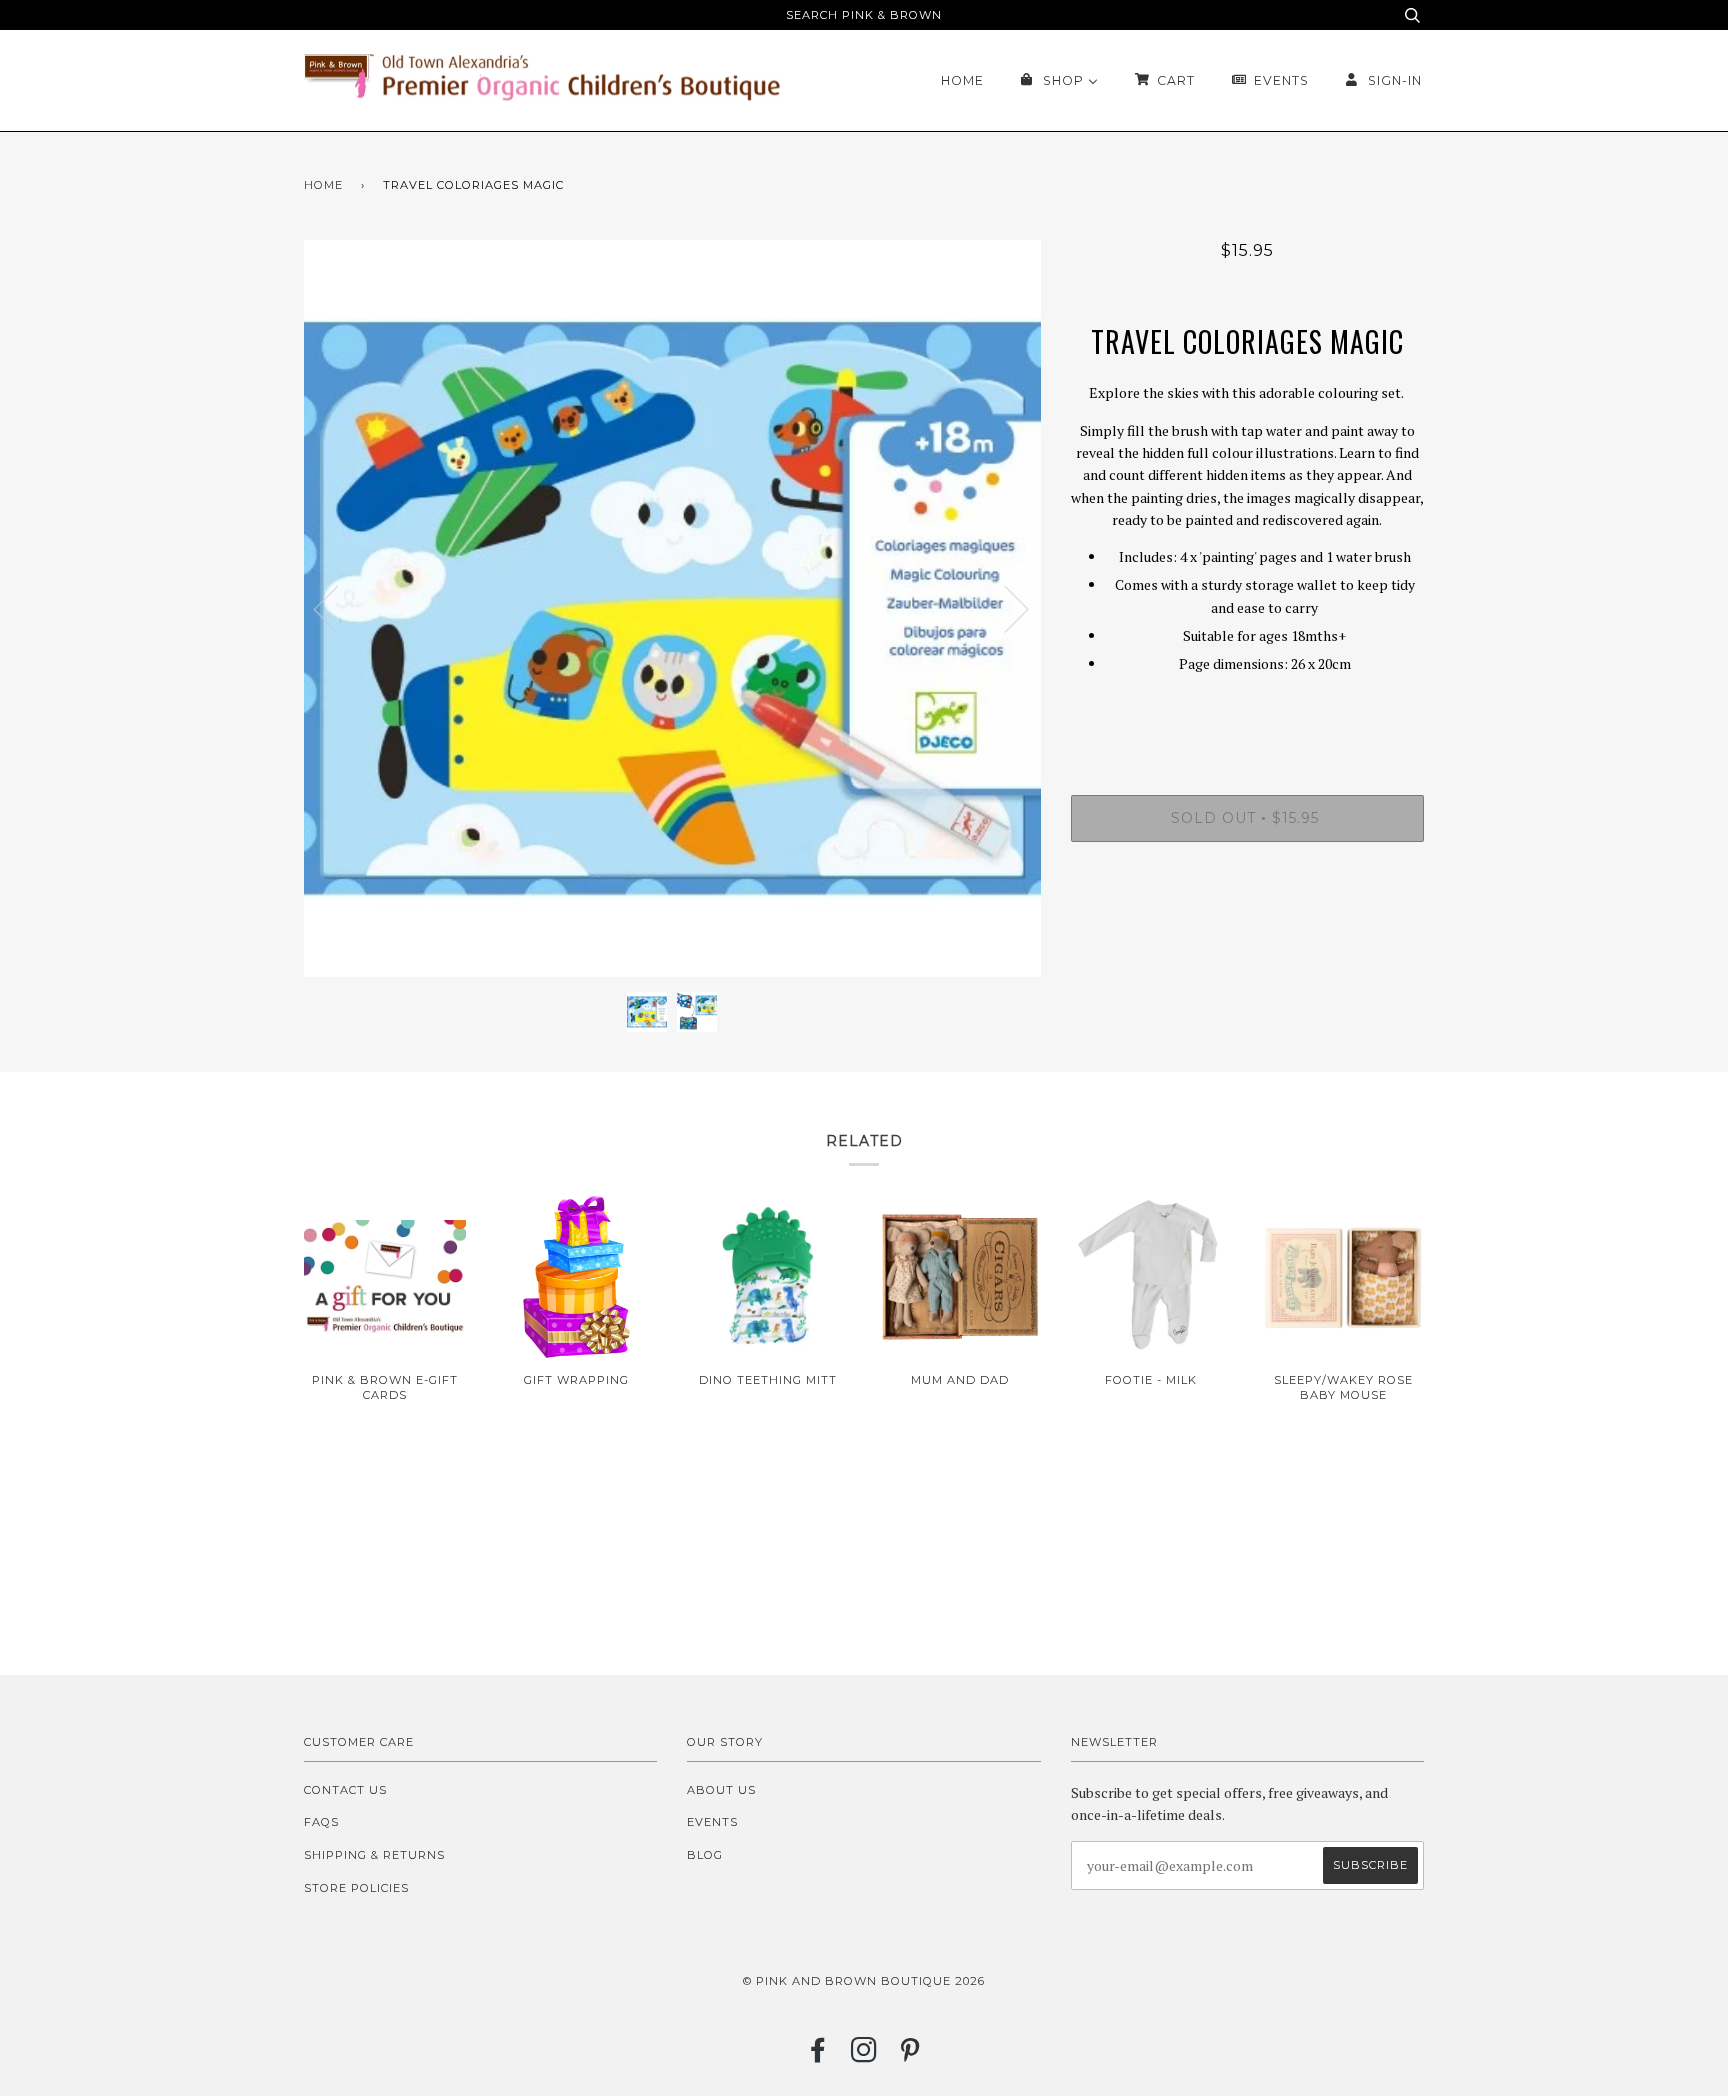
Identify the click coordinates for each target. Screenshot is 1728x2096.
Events (712, 1822)
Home (323, 185)
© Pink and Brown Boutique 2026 (864, 1981)
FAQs (321, 1822)
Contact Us (345, 1790)
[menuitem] (962, 80)
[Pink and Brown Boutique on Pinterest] (910, 2056)
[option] (672, 608)
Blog (705, 1855)
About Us (721, 1790)
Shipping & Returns (374, 1855)
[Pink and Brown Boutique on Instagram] (864, 2056)
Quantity (1247, 713)
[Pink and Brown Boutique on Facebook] (818, 2056)
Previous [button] (338, 608)
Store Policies (356, 1888)
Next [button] (1004, 608)
